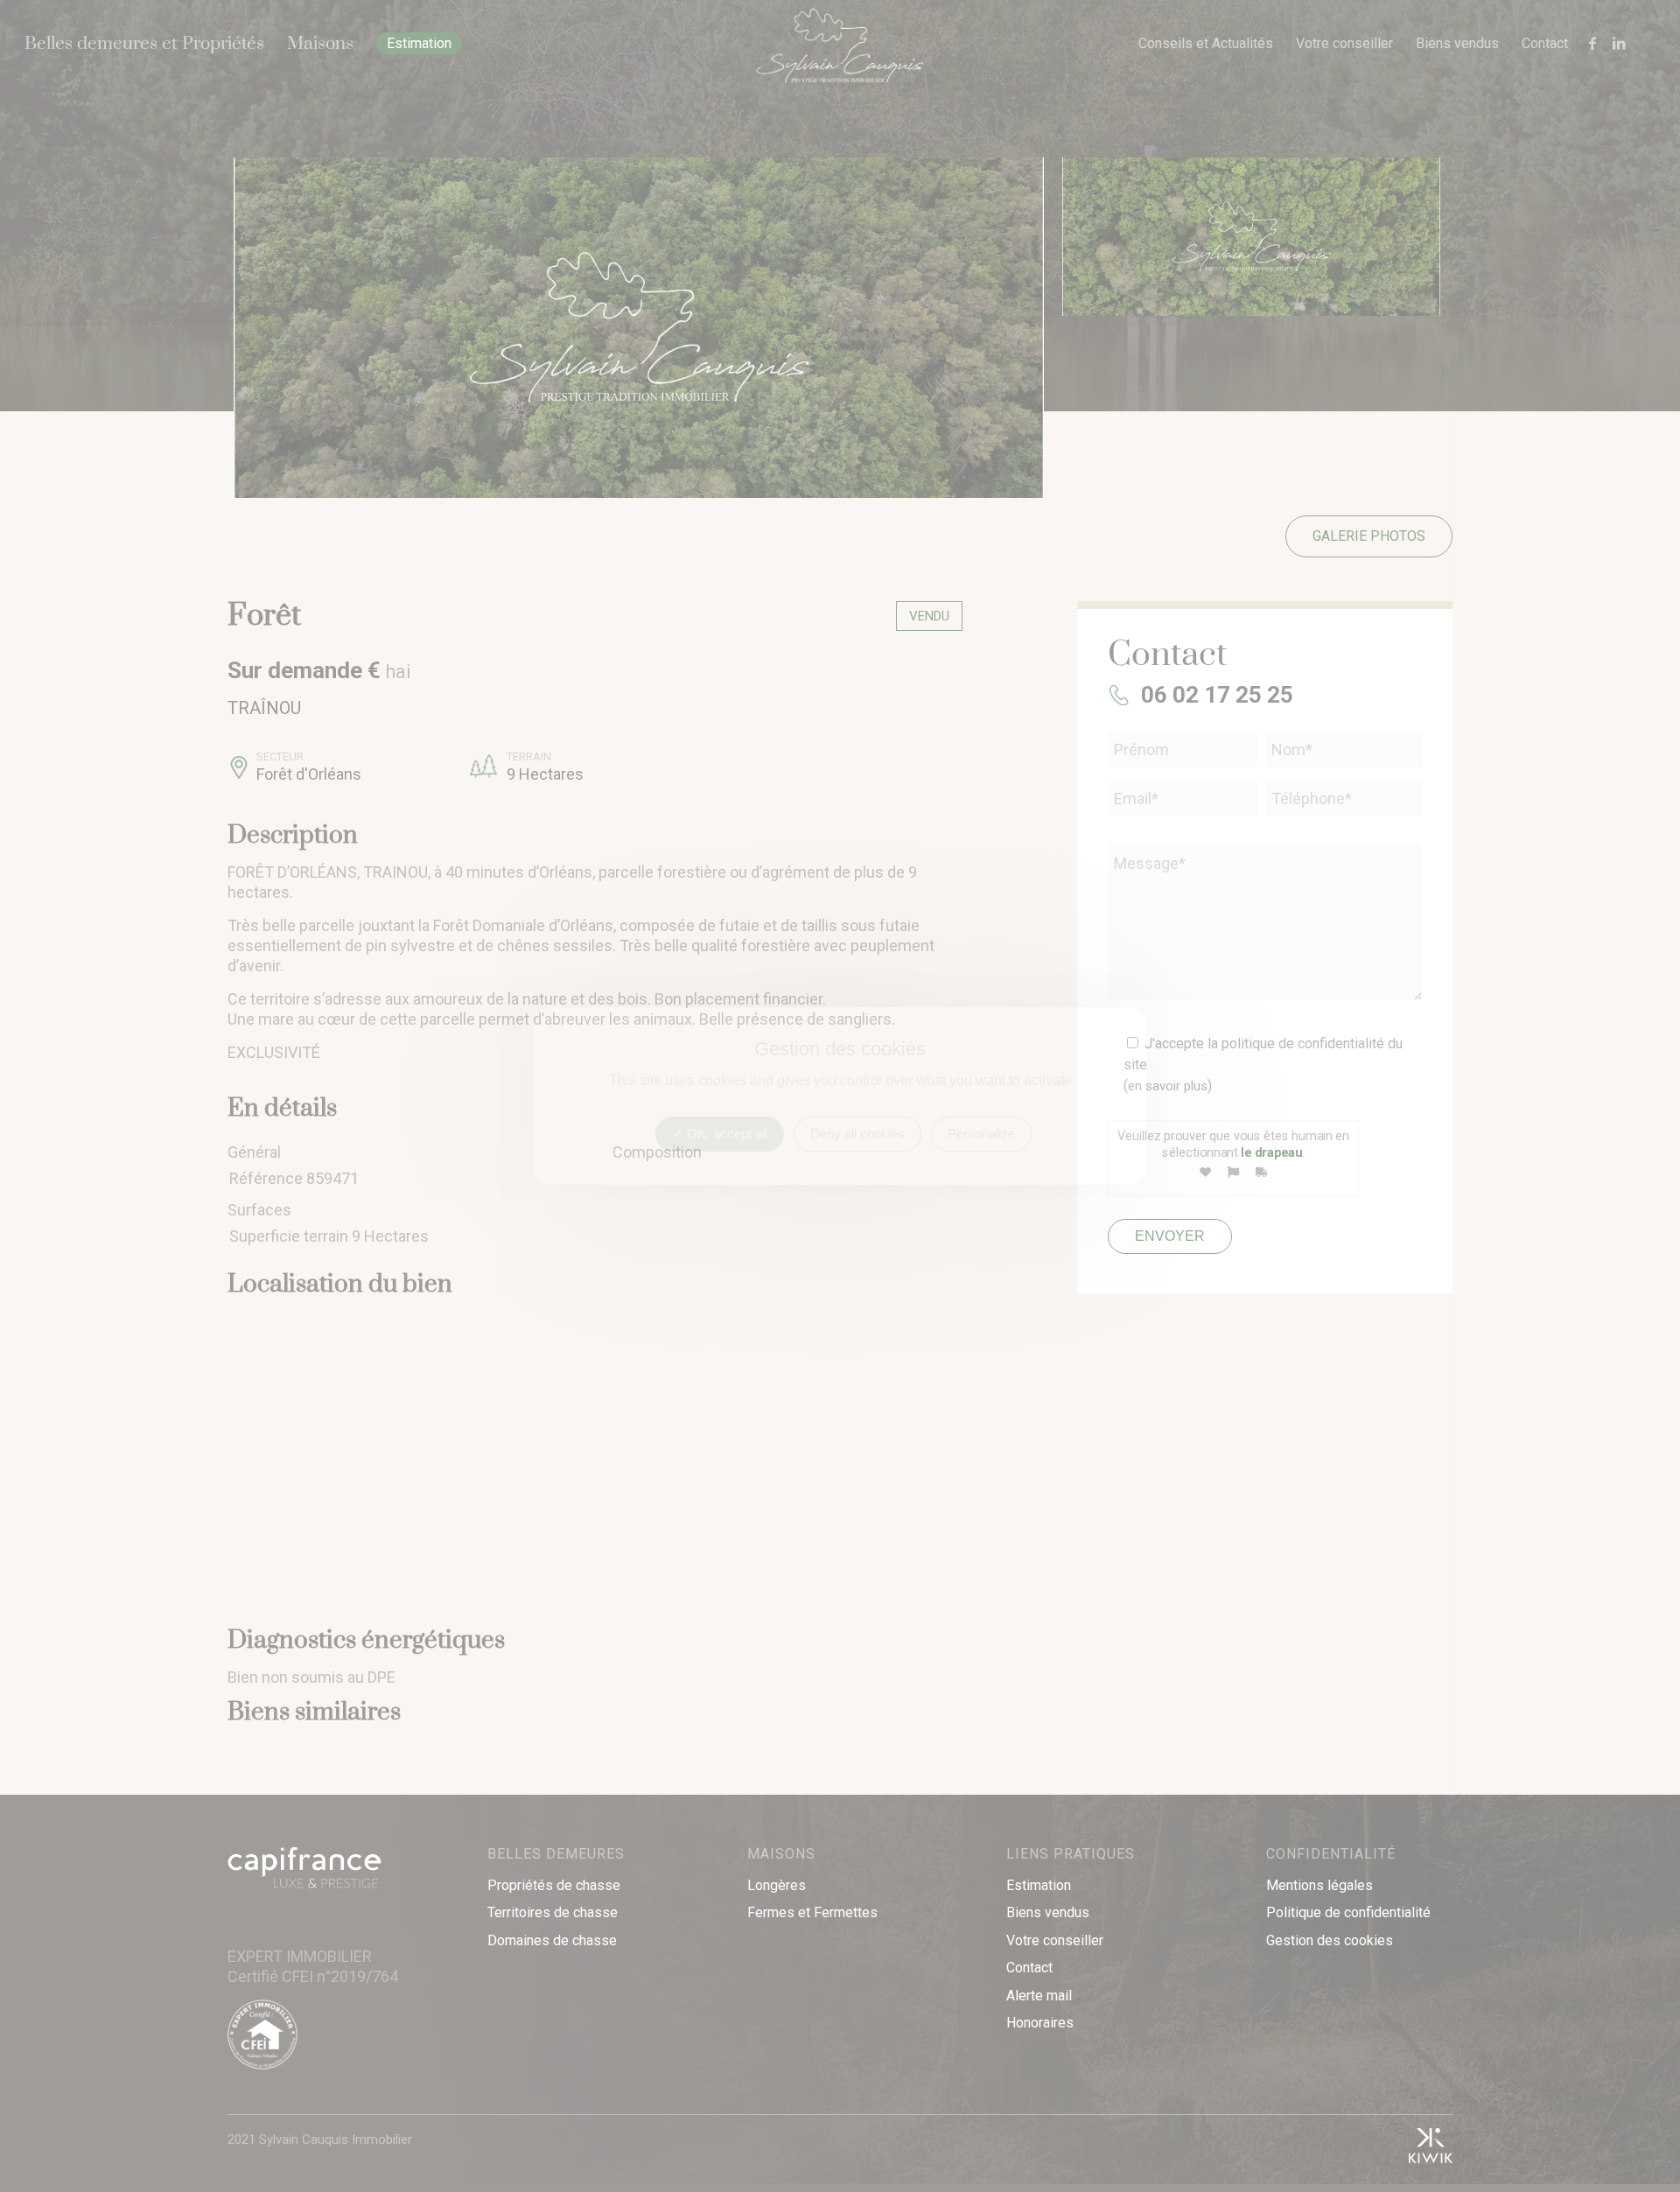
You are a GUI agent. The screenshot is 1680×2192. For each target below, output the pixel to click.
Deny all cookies (857, 1134)
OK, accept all (725, 1134)
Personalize (981, 1134)
